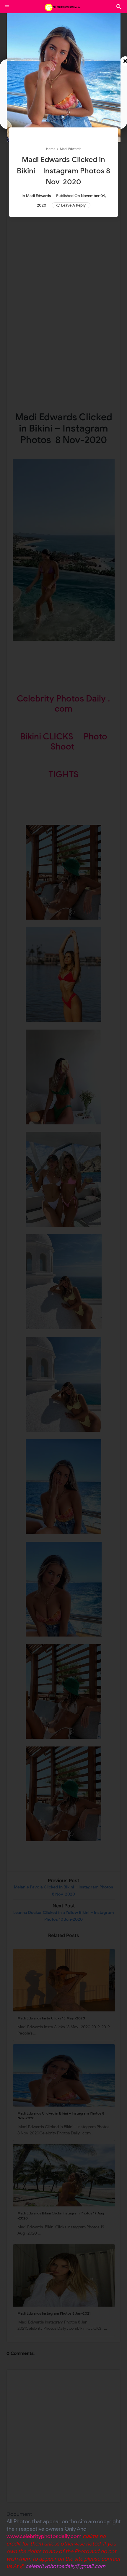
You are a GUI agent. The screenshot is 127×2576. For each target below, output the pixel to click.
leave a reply (73, 205)
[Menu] (7, 7)
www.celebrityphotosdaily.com (44, 2536)
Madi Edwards (38, 196)
